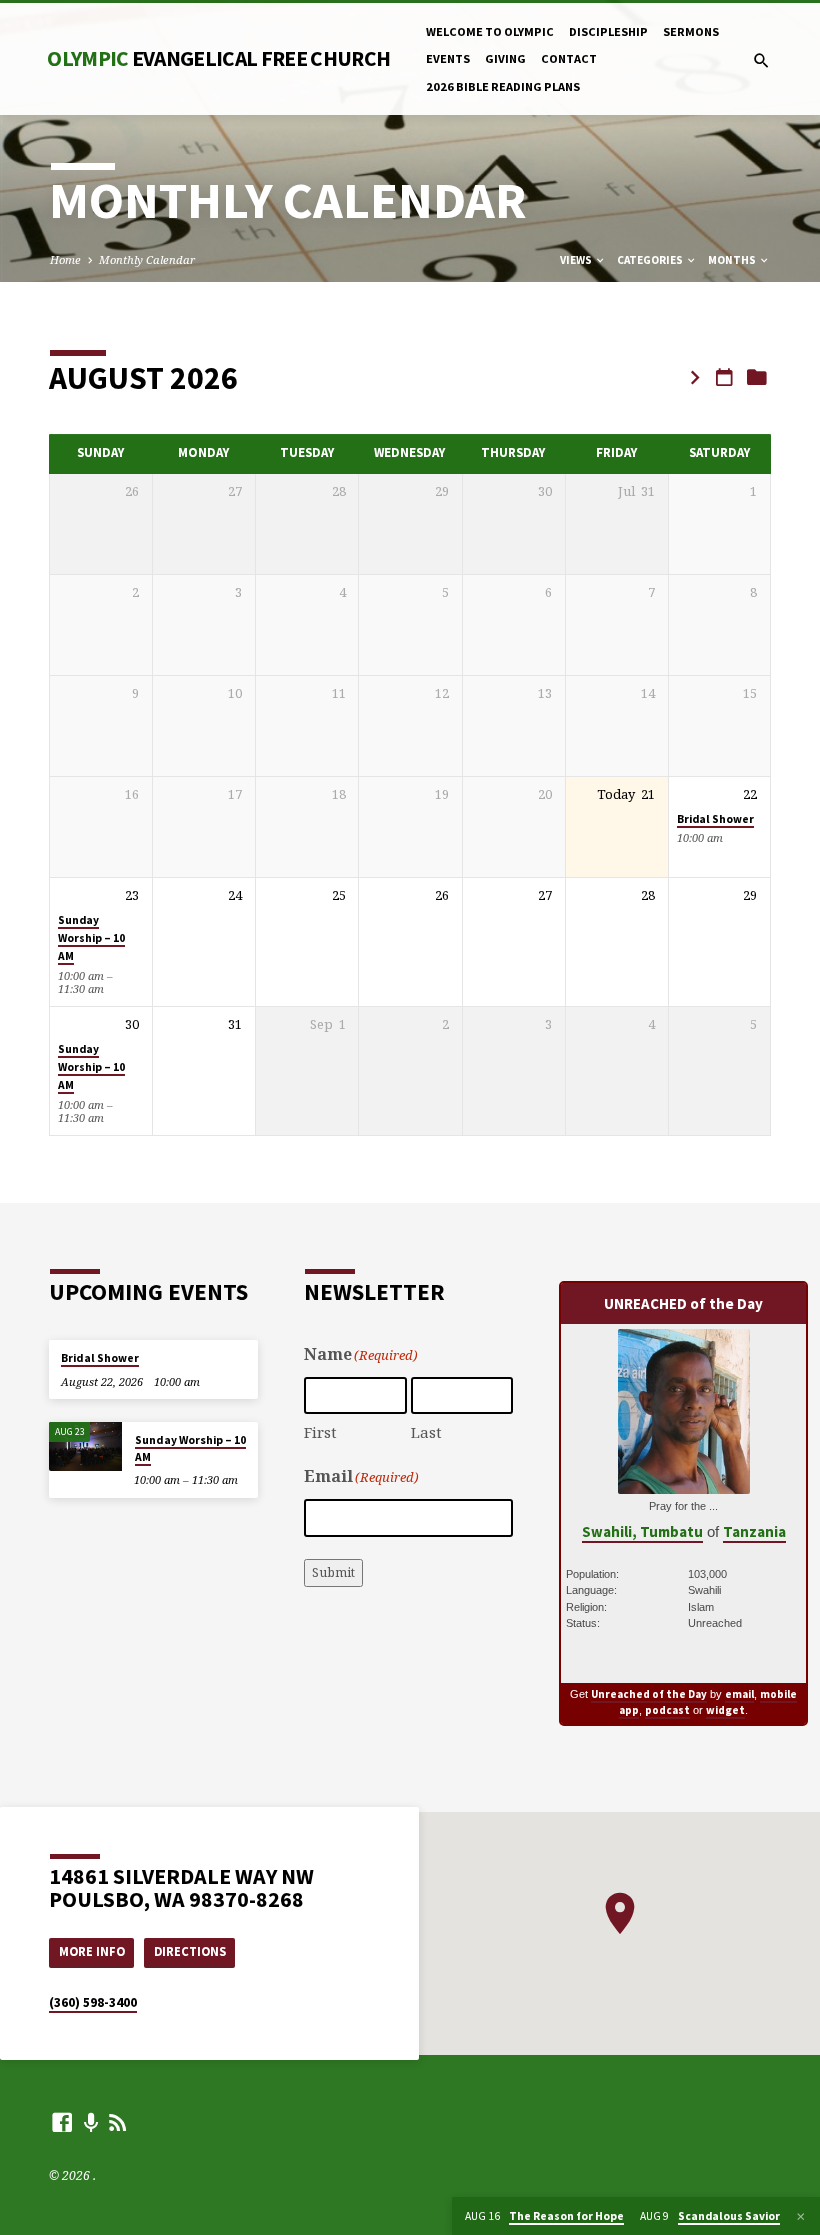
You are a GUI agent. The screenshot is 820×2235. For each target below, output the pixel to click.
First (320, 1432)
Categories (651, 260)
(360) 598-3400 (93, 2002)
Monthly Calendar (147, 259)
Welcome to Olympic (490, 31)
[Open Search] (761, 60)
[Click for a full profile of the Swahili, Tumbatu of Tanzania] (684, 1482)
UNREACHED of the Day (683, 1303)
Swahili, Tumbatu (642, 1531)
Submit (333, 1572)
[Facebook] (62, 2122)
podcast (667, 1710)
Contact (569, 58)
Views (577, 260)
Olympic (218, 58)
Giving (505, 58)
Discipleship (608, 31)
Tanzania (754, 1531)
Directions (190, 1951)
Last (426, 1432)
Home (65, 259)
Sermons (691, 31)
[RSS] (118, 2122)
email (739, 1694)
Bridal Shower (715, 819)
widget (725, 1710)
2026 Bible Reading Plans (503, 86)
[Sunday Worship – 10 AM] (85, 1446)
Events (448, 58)
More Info (92, 1951)
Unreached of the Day (649, 1694)
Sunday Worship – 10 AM (91, 938)
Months (733, 260)
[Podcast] (91, 2122)
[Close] (801, 2216)
